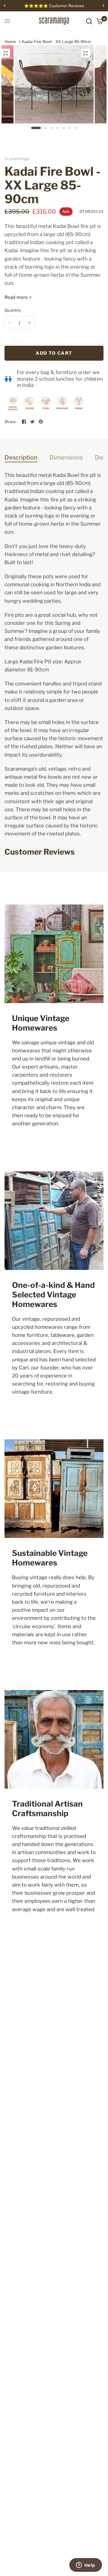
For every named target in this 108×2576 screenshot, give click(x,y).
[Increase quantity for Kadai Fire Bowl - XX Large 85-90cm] (29, 323)
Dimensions (66, 457)
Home (10, 42)
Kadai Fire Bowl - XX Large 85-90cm (57, 42)
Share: (11, 422)
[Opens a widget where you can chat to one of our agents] (85, 2566)
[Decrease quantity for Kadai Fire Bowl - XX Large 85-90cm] (10, 323)
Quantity (13, 310)
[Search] (89, 21)
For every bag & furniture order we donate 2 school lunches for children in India (60, 379)
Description (21, 457)
